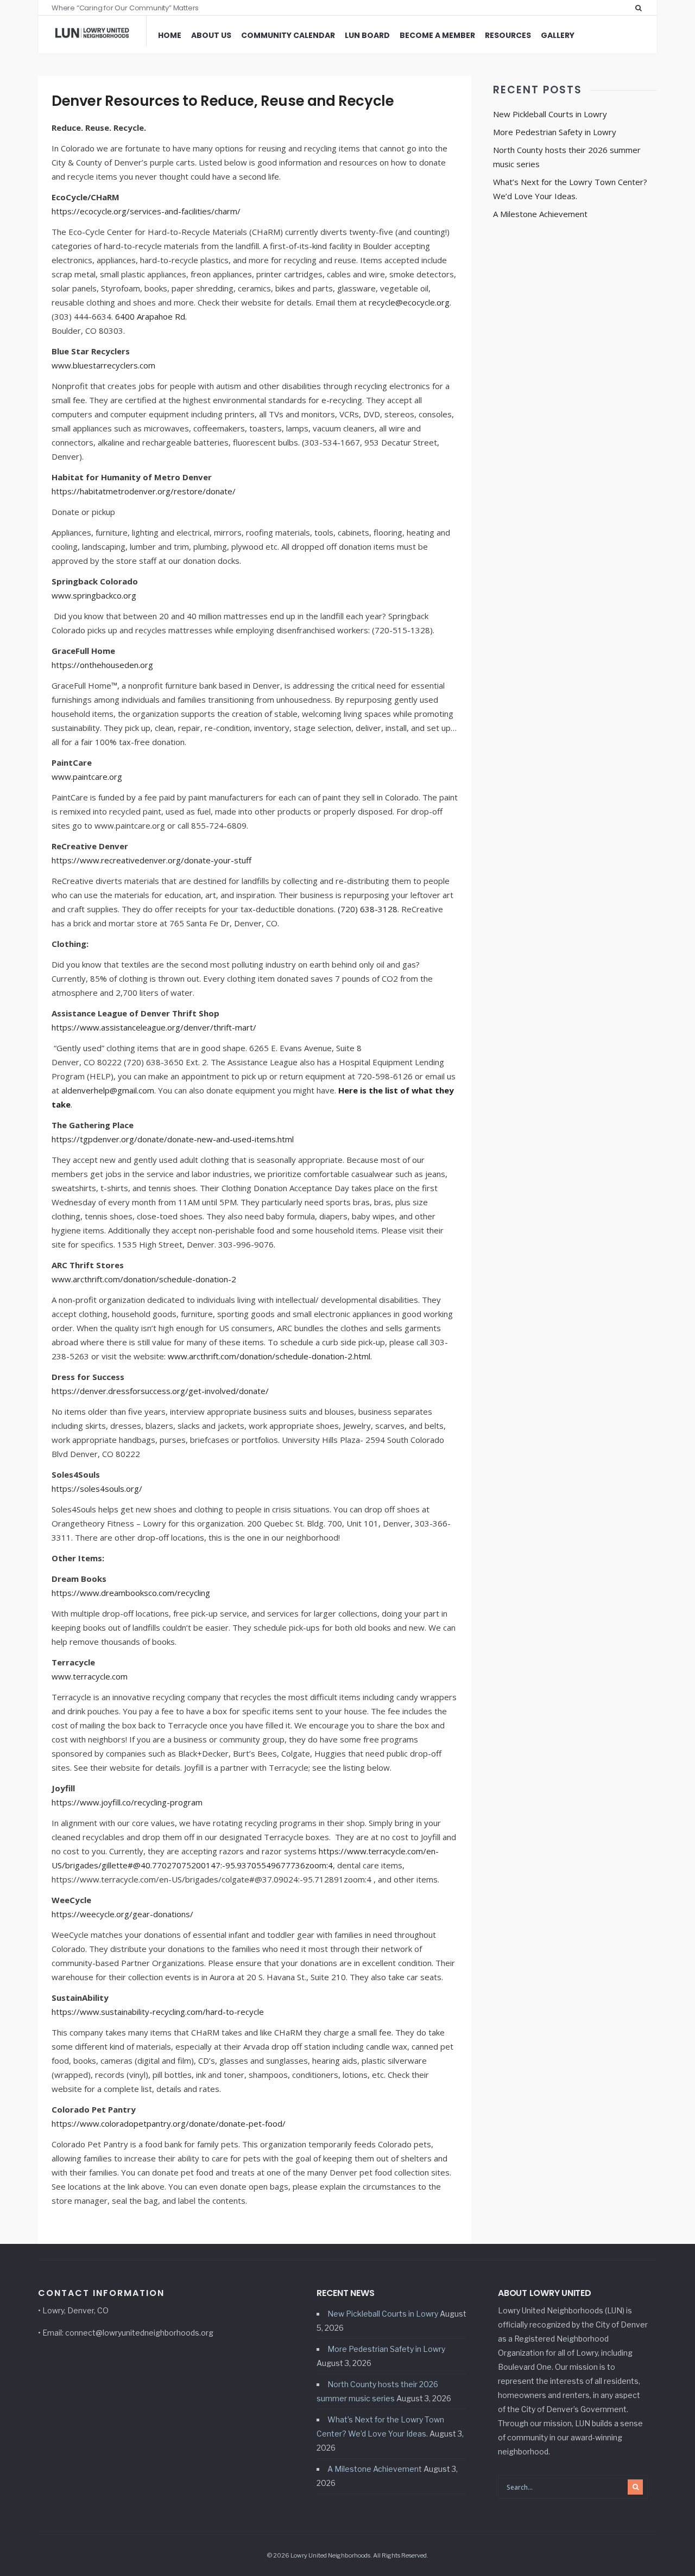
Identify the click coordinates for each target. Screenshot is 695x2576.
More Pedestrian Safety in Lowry (555, 132)
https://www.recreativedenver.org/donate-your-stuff (151, 860)
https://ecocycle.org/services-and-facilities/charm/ (146, 211)
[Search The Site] (641, 8)
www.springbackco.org (94, 595)
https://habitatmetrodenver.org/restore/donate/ (144, 491)
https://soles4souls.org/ (97, 1489)
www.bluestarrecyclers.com (103, 365)
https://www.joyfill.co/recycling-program (127, 1802)
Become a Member (437, 35)
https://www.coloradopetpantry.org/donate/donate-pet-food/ (169, 2123)
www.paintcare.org (87, 777)
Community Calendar (288, 35)
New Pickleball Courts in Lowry (550, 114)
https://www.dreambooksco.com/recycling (131, 1593)
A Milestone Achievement (540, 214)
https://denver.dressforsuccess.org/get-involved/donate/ (160, 1391)
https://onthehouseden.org (102, 665)
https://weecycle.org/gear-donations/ (122, 1914)
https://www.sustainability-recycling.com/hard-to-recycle (158, 2012)
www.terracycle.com (90, 1676)
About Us (211, 35)
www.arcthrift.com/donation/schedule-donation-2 (144, 1279)
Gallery (558, 35)
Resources (508, 35)
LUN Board (367, 35)
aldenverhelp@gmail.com (108, 1090)
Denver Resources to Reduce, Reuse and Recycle (223, 101)
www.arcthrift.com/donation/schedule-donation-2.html (269, 1356)
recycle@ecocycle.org (409, 302)
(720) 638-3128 (368, 909)
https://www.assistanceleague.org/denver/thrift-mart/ (154, 1027)
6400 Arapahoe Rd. (151, 316)
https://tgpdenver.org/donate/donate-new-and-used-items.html (173, 1139)
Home (170, 35)
